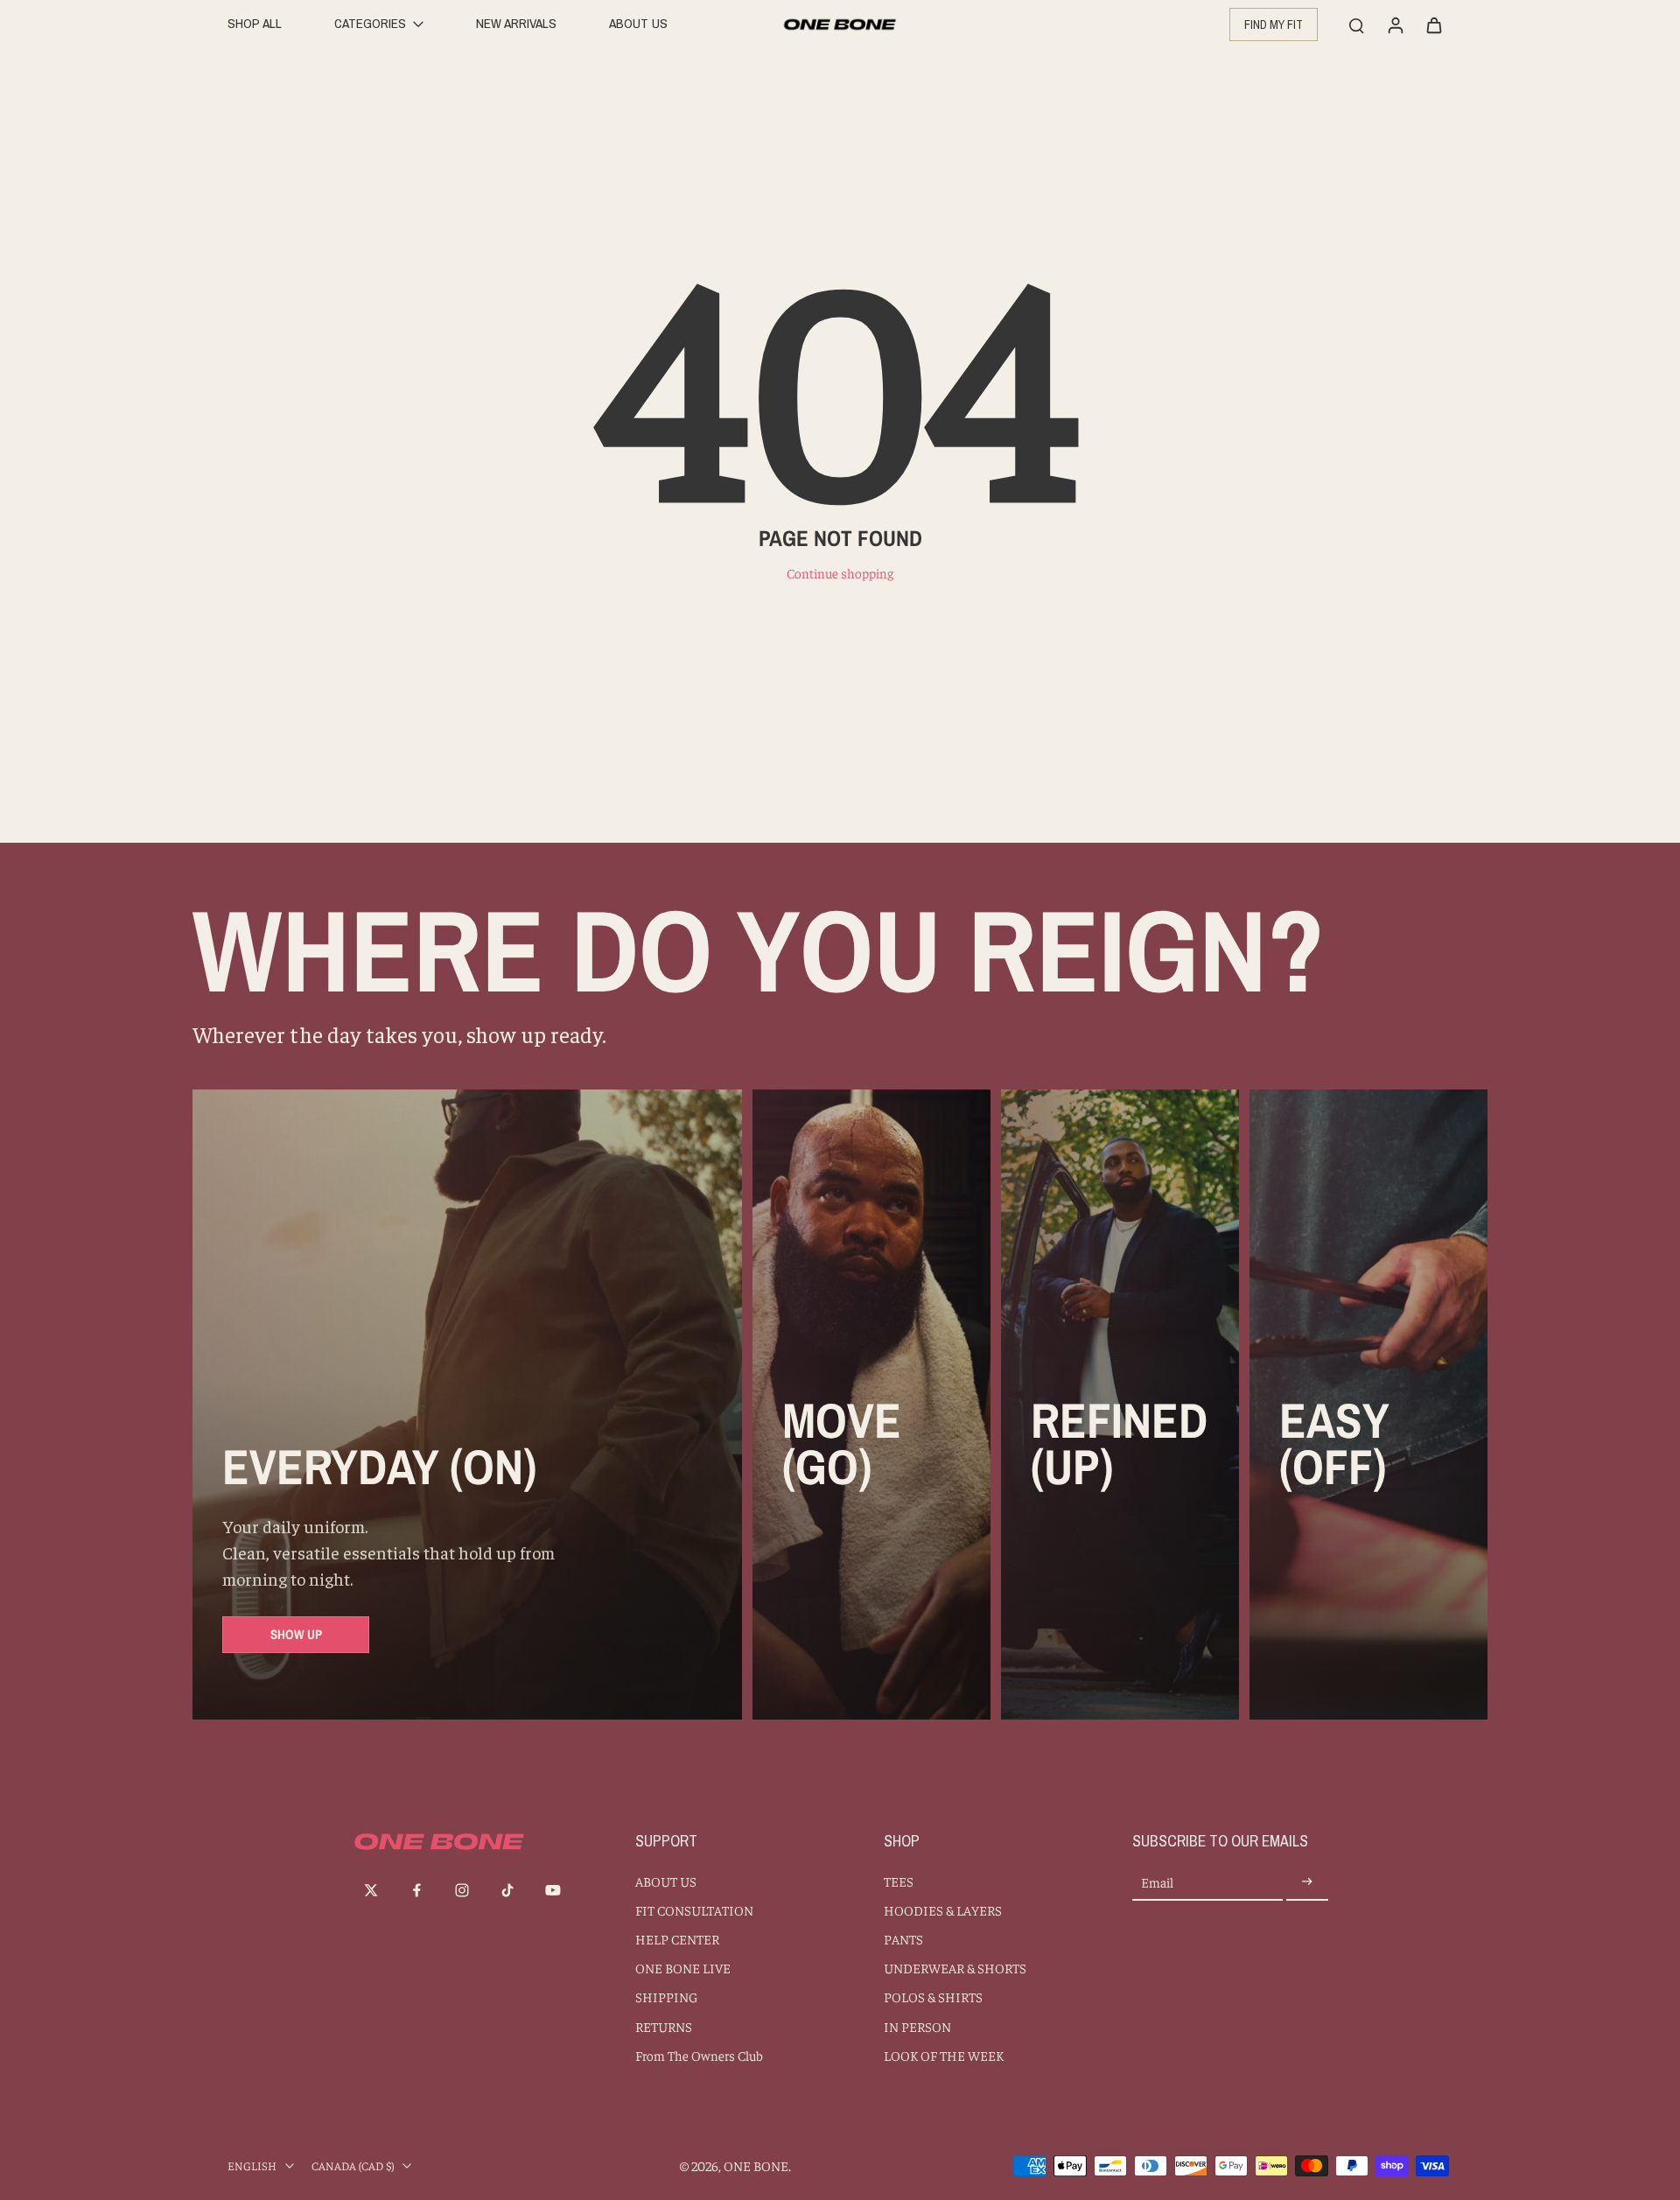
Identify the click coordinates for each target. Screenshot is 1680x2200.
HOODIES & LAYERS (943, 1910)
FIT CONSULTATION (694, 1910)
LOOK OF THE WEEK (944, 2055)
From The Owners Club (699, 2055)
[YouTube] (553, 1890)
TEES (899, 1881)
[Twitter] (371, 1890)
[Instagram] (462, 1890)
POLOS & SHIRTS (933, 1997)
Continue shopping (840, 573)
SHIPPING (666, 1997)
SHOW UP (296, 1634)
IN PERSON (917, 2026)
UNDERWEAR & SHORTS (955, 1968)
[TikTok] (507, 1890)
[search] (1356, 25)
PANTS (903, 1939)
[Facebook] (416, 1890)
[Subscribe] (1307, 1883)
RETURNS (664, 2026)
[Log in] (1395, 25)
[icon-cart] (1433, 25)
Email (1157, 1883)
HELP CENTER (677, 1939)
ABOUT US (666, 1881)
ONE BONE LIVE (683, 1968)
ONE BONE (756, 2165)
